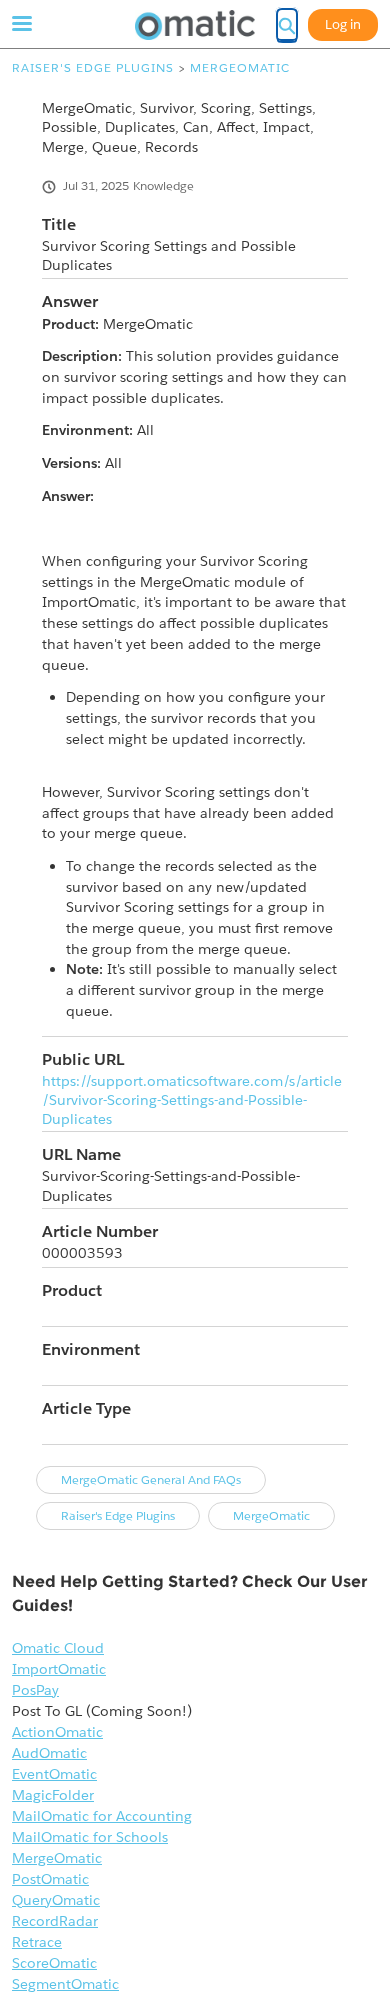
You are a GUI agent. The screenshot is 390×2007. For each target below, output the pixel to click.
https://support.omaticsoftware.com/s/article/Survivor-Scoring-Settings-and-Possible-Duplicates (192, 1100)
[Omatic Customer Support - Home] (195, 25)
